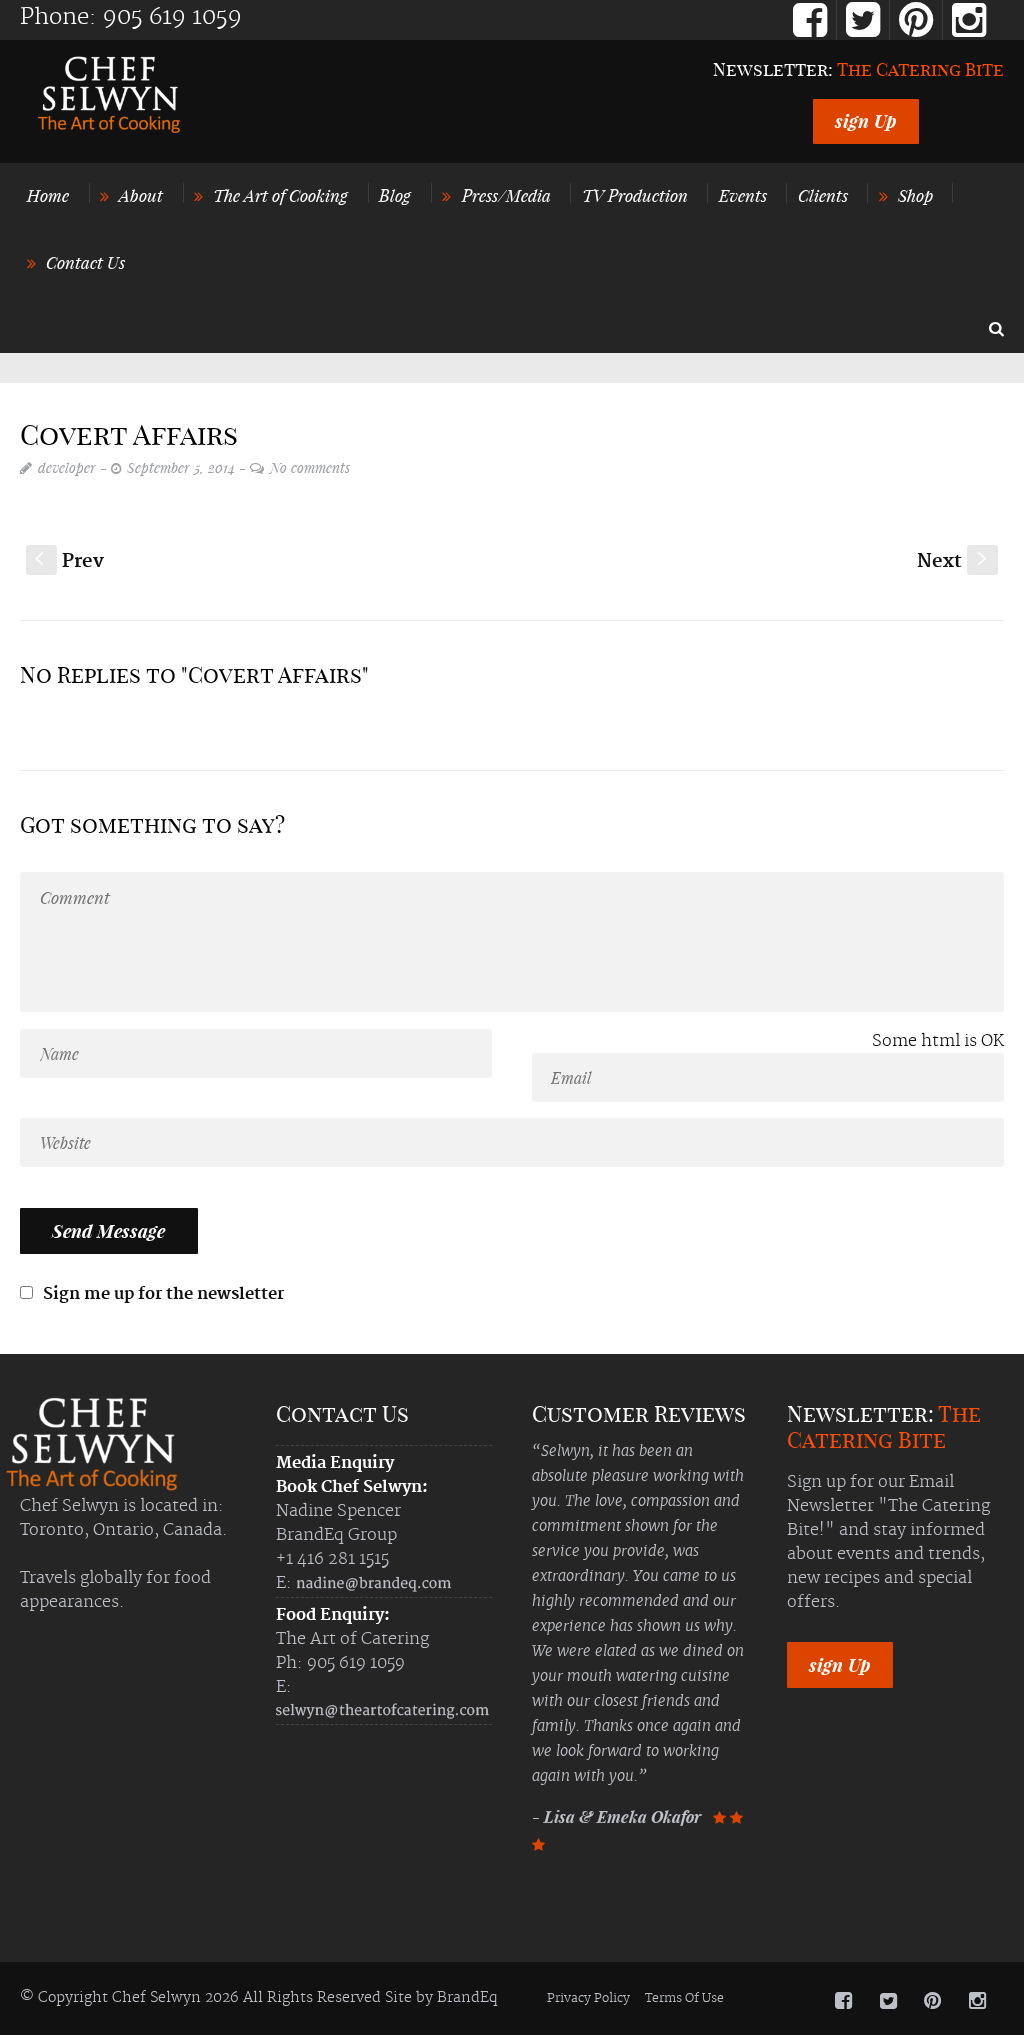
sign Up (866, 121)
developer (67, 467)
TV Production (635, 195)
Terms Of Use (684, 1998)
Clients (823, 195)
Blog (395, 195)
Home (48, 195)
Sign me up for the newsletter (161, 1294)
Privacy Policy (588, 1998)
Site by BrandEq (441, 1998)
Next (954, 561)
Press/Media (506, 195)
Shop (915, 195)
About (141, 195)
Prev (69, 561)
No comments (310, 467)
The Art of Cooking (280, 195)
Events (743, 195)
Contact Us (85, 262)
